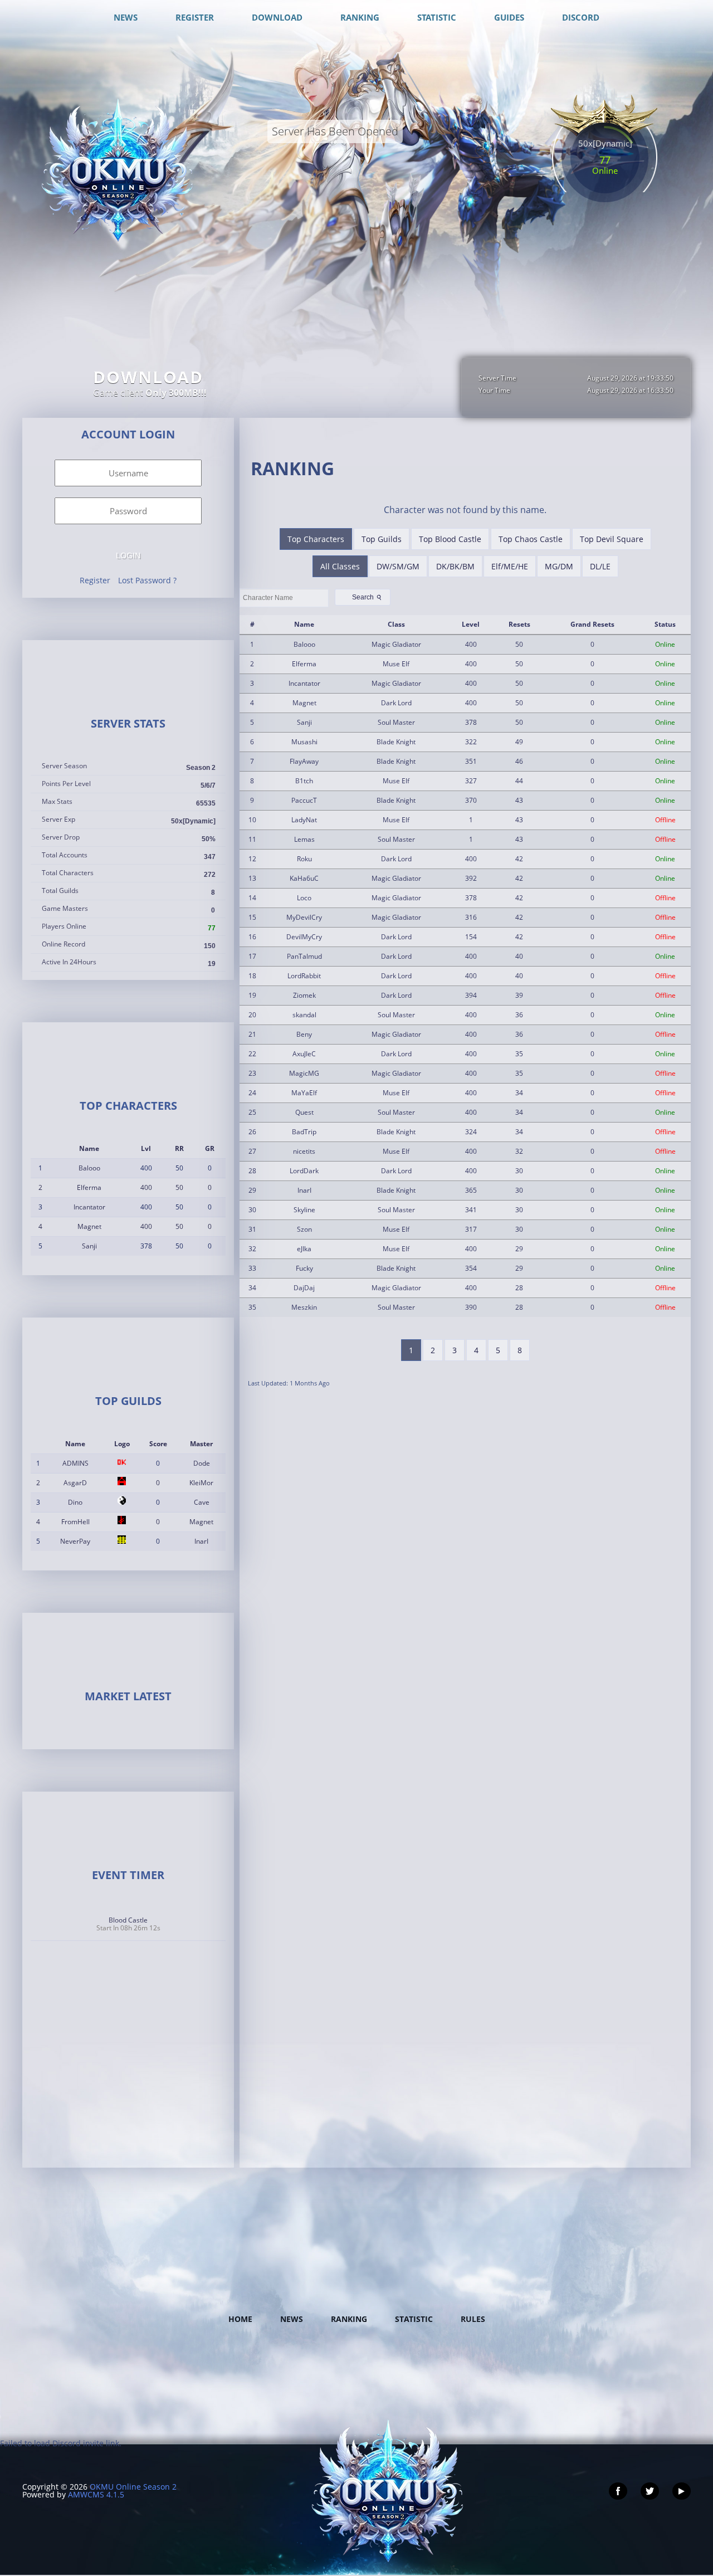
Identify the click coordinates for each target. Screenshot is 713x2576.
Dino (75, 1502)
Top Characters (316, 539)
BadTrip (304, 1132)
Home (240, 2319)
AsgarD (75, 1483)
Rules (473, 2319)
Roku (304, 859)
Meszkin (304, 1307)
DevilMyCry (304, 937)
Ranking (349, 2319)
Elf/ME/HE (510, 566)
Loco (304, 898)
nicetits (304, 1151)
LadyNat (304, 820)
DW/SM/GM (398, 566)
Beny (304, 1034)
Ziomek (304, 995)
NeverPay (75, 1541)
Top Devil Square (612, 539)
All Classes (340, 566)
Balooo (89, 1168)
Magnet (89, 1226)
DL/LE (600, 566)
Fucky (304, 1268)
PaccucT (304, 800)
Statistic (414, 2319)
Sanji (89, 1246)
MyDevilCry (304, 917)
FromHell (75, 1522)
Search (368, 597)
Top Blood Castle (450, 539)
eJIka (304, 1249)
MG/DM (559, 566)
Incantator (89, 1207)
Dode (202, 1463)
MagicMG (304, 1073)
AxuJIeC (304, 1054)
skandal (304, 1015)
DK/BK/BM (455, 566)
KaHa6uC (304, 878)
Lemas (304, 839)
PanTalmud (304, 956)
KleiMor (201, 1483)
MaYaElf (304, 1093)
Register (95, 580)
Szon (304, 1229)
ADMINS (75, 1463)
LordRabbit (304, 976)
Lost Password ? (147, 580)
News (292, 2319)
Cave (202, 1502)
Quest (304, 1112)
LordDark (304, 1171)
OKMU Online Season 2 (133, 2487)
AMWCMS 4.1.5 (96, 2494)
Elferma (89, 1187)
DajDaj (304, 1288)
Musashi (304, 742)
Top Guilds (382, 539)
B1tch (304, 781)
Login (128, 555)
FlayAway (304, 761)
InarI (201, 1541)
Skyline (304, 1210)
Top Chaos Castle (531, 539)
